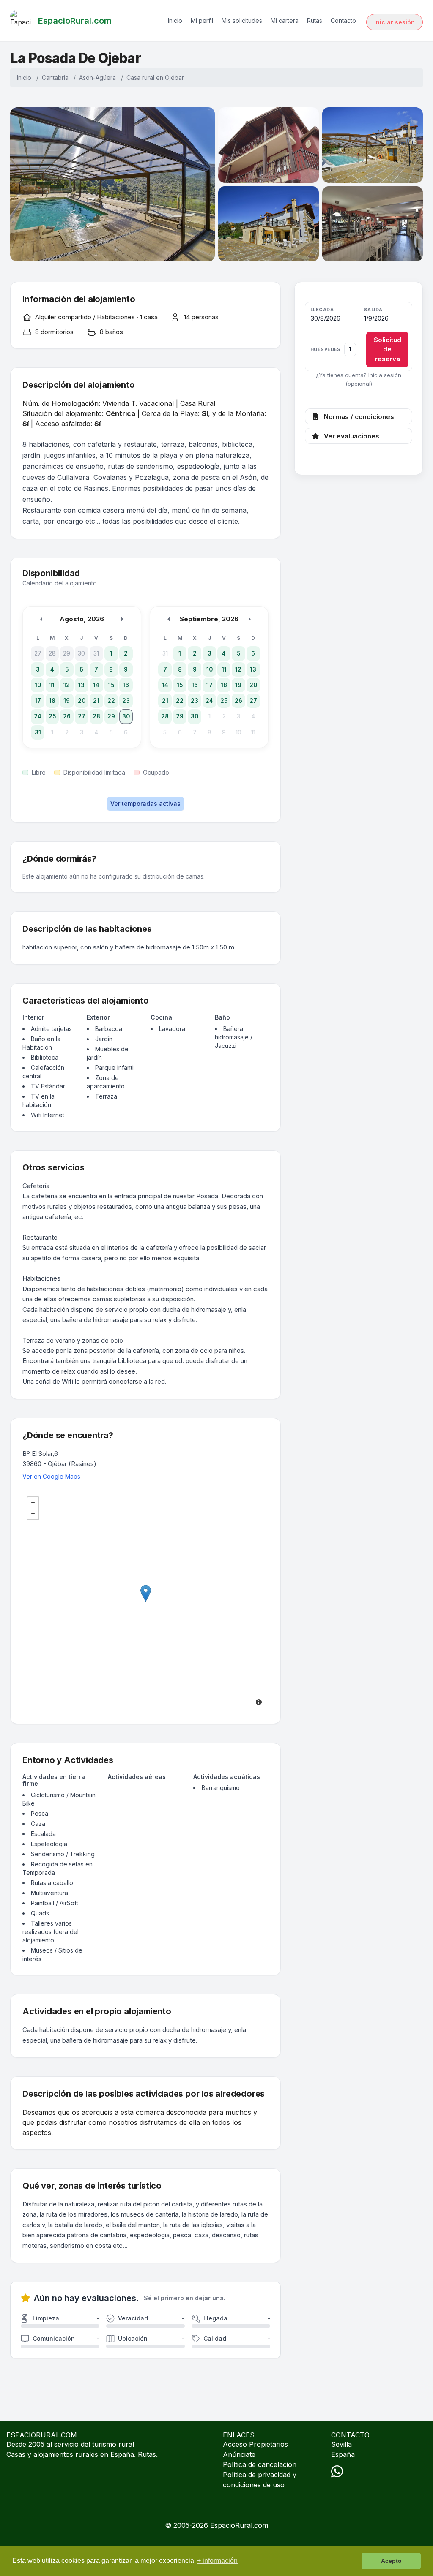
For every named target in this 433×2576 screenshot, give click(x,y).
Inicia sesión (385, 375)
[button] (359, 337)
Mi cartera (285, 20)
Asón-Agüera (97, 78)
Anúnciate (239, 2454)
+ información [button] (217, 2561)
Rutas (315, 20)
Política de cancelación (260, 2464)
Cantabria (55, 78)
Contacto (343, 20)
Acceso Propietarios (255, 2444)
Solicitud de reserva (388, 349)
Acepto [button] (391, 2561)
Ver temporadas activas (145, 804)
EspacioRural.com (239, 2525)
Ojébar (174, 78)
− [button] (33, 1514)
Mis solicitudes (242, 20)
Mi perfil (202, 20)
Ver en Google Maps (51, 1476)
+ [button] (33, 1503)
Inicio (175, 20)
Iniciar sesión (395, 22)
